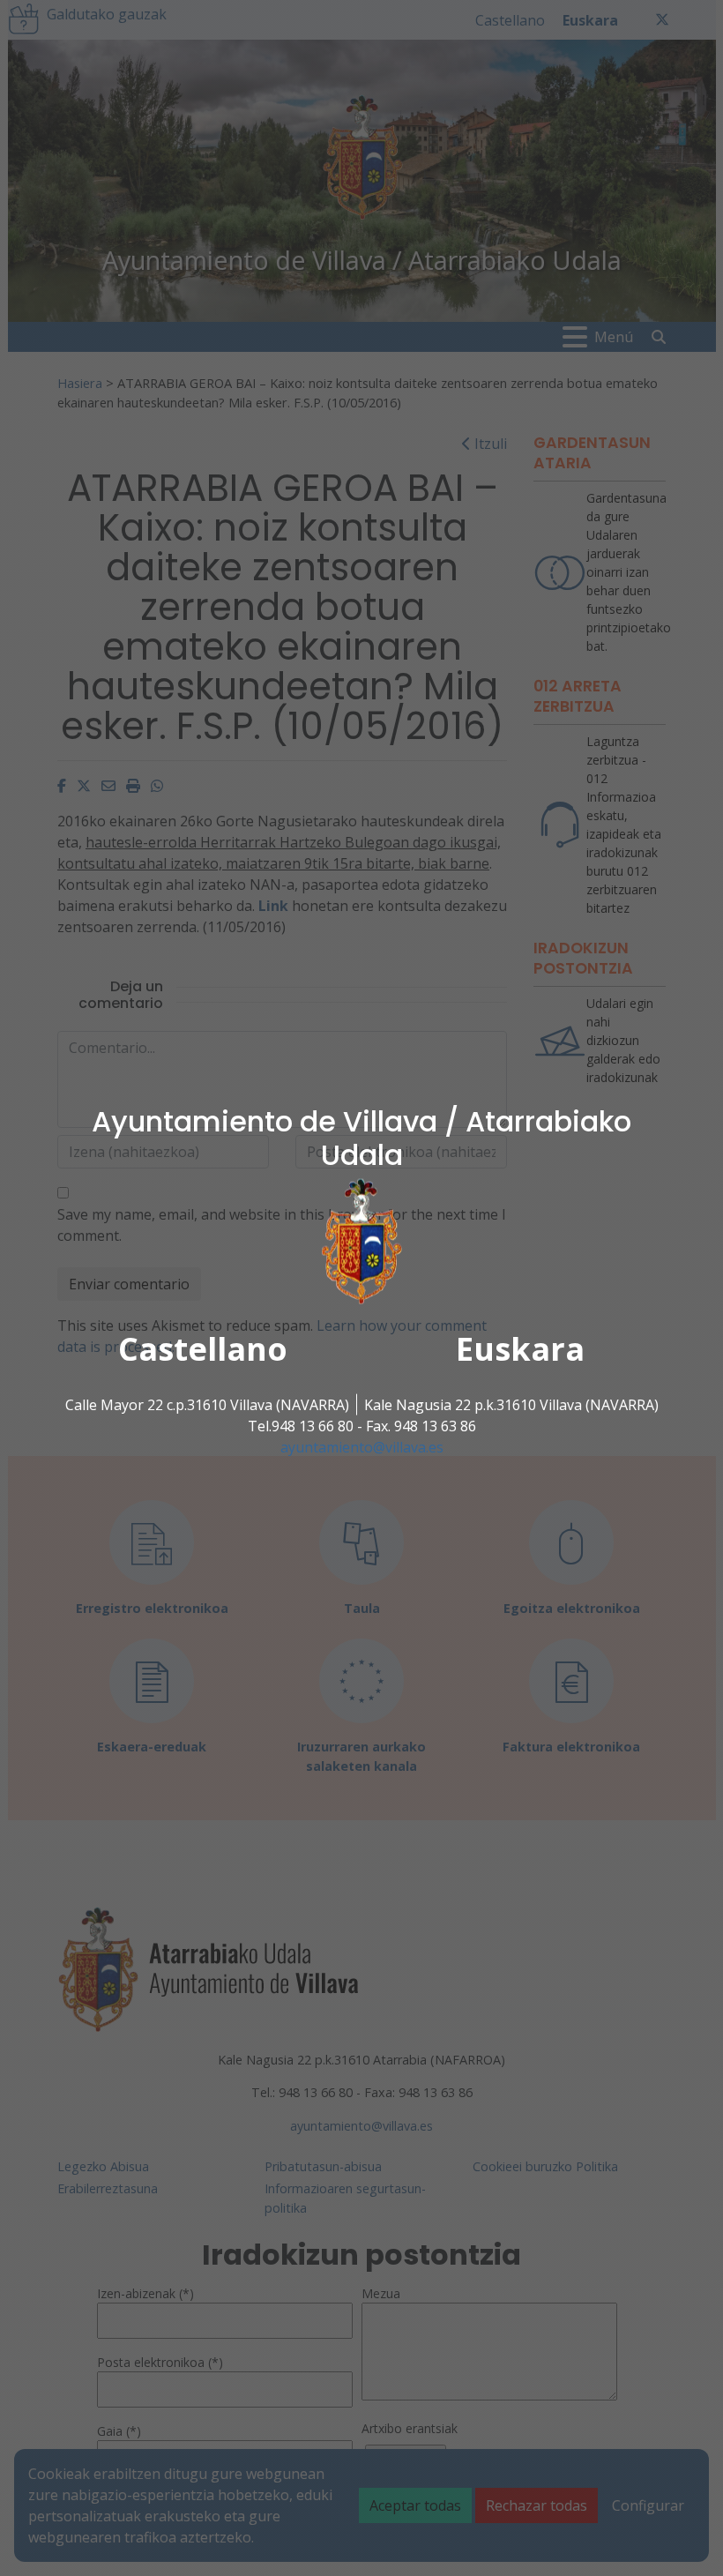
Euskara (520, 1349)
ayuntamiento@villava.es (362, 1447)
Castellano (203, 1349)
